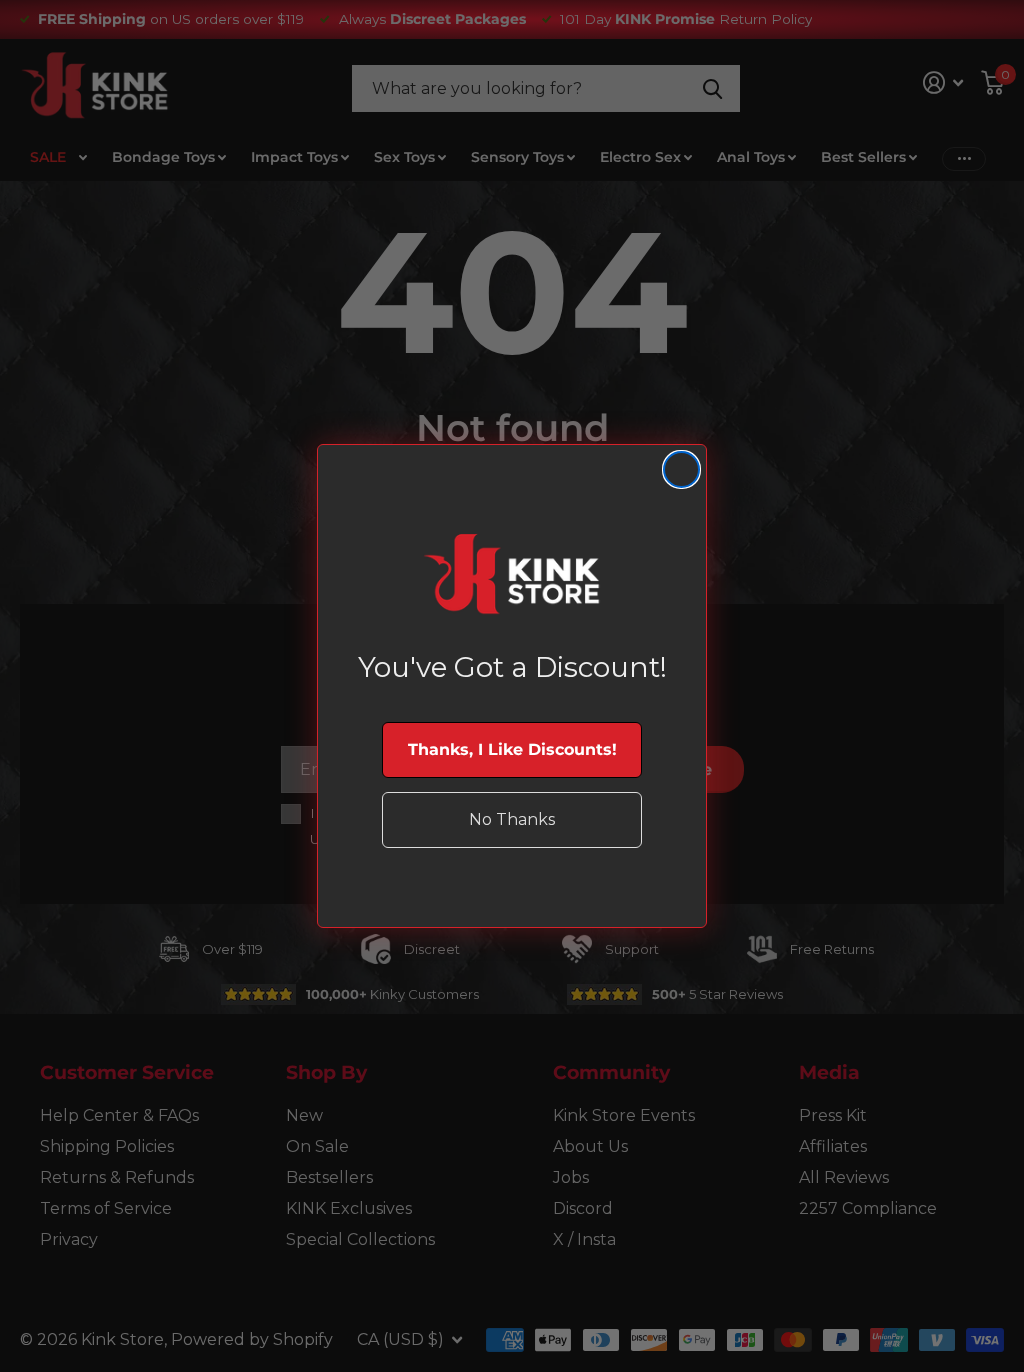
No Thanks (512, 819)
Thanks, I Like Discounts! (512, 749)
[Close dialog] (681, 469)
